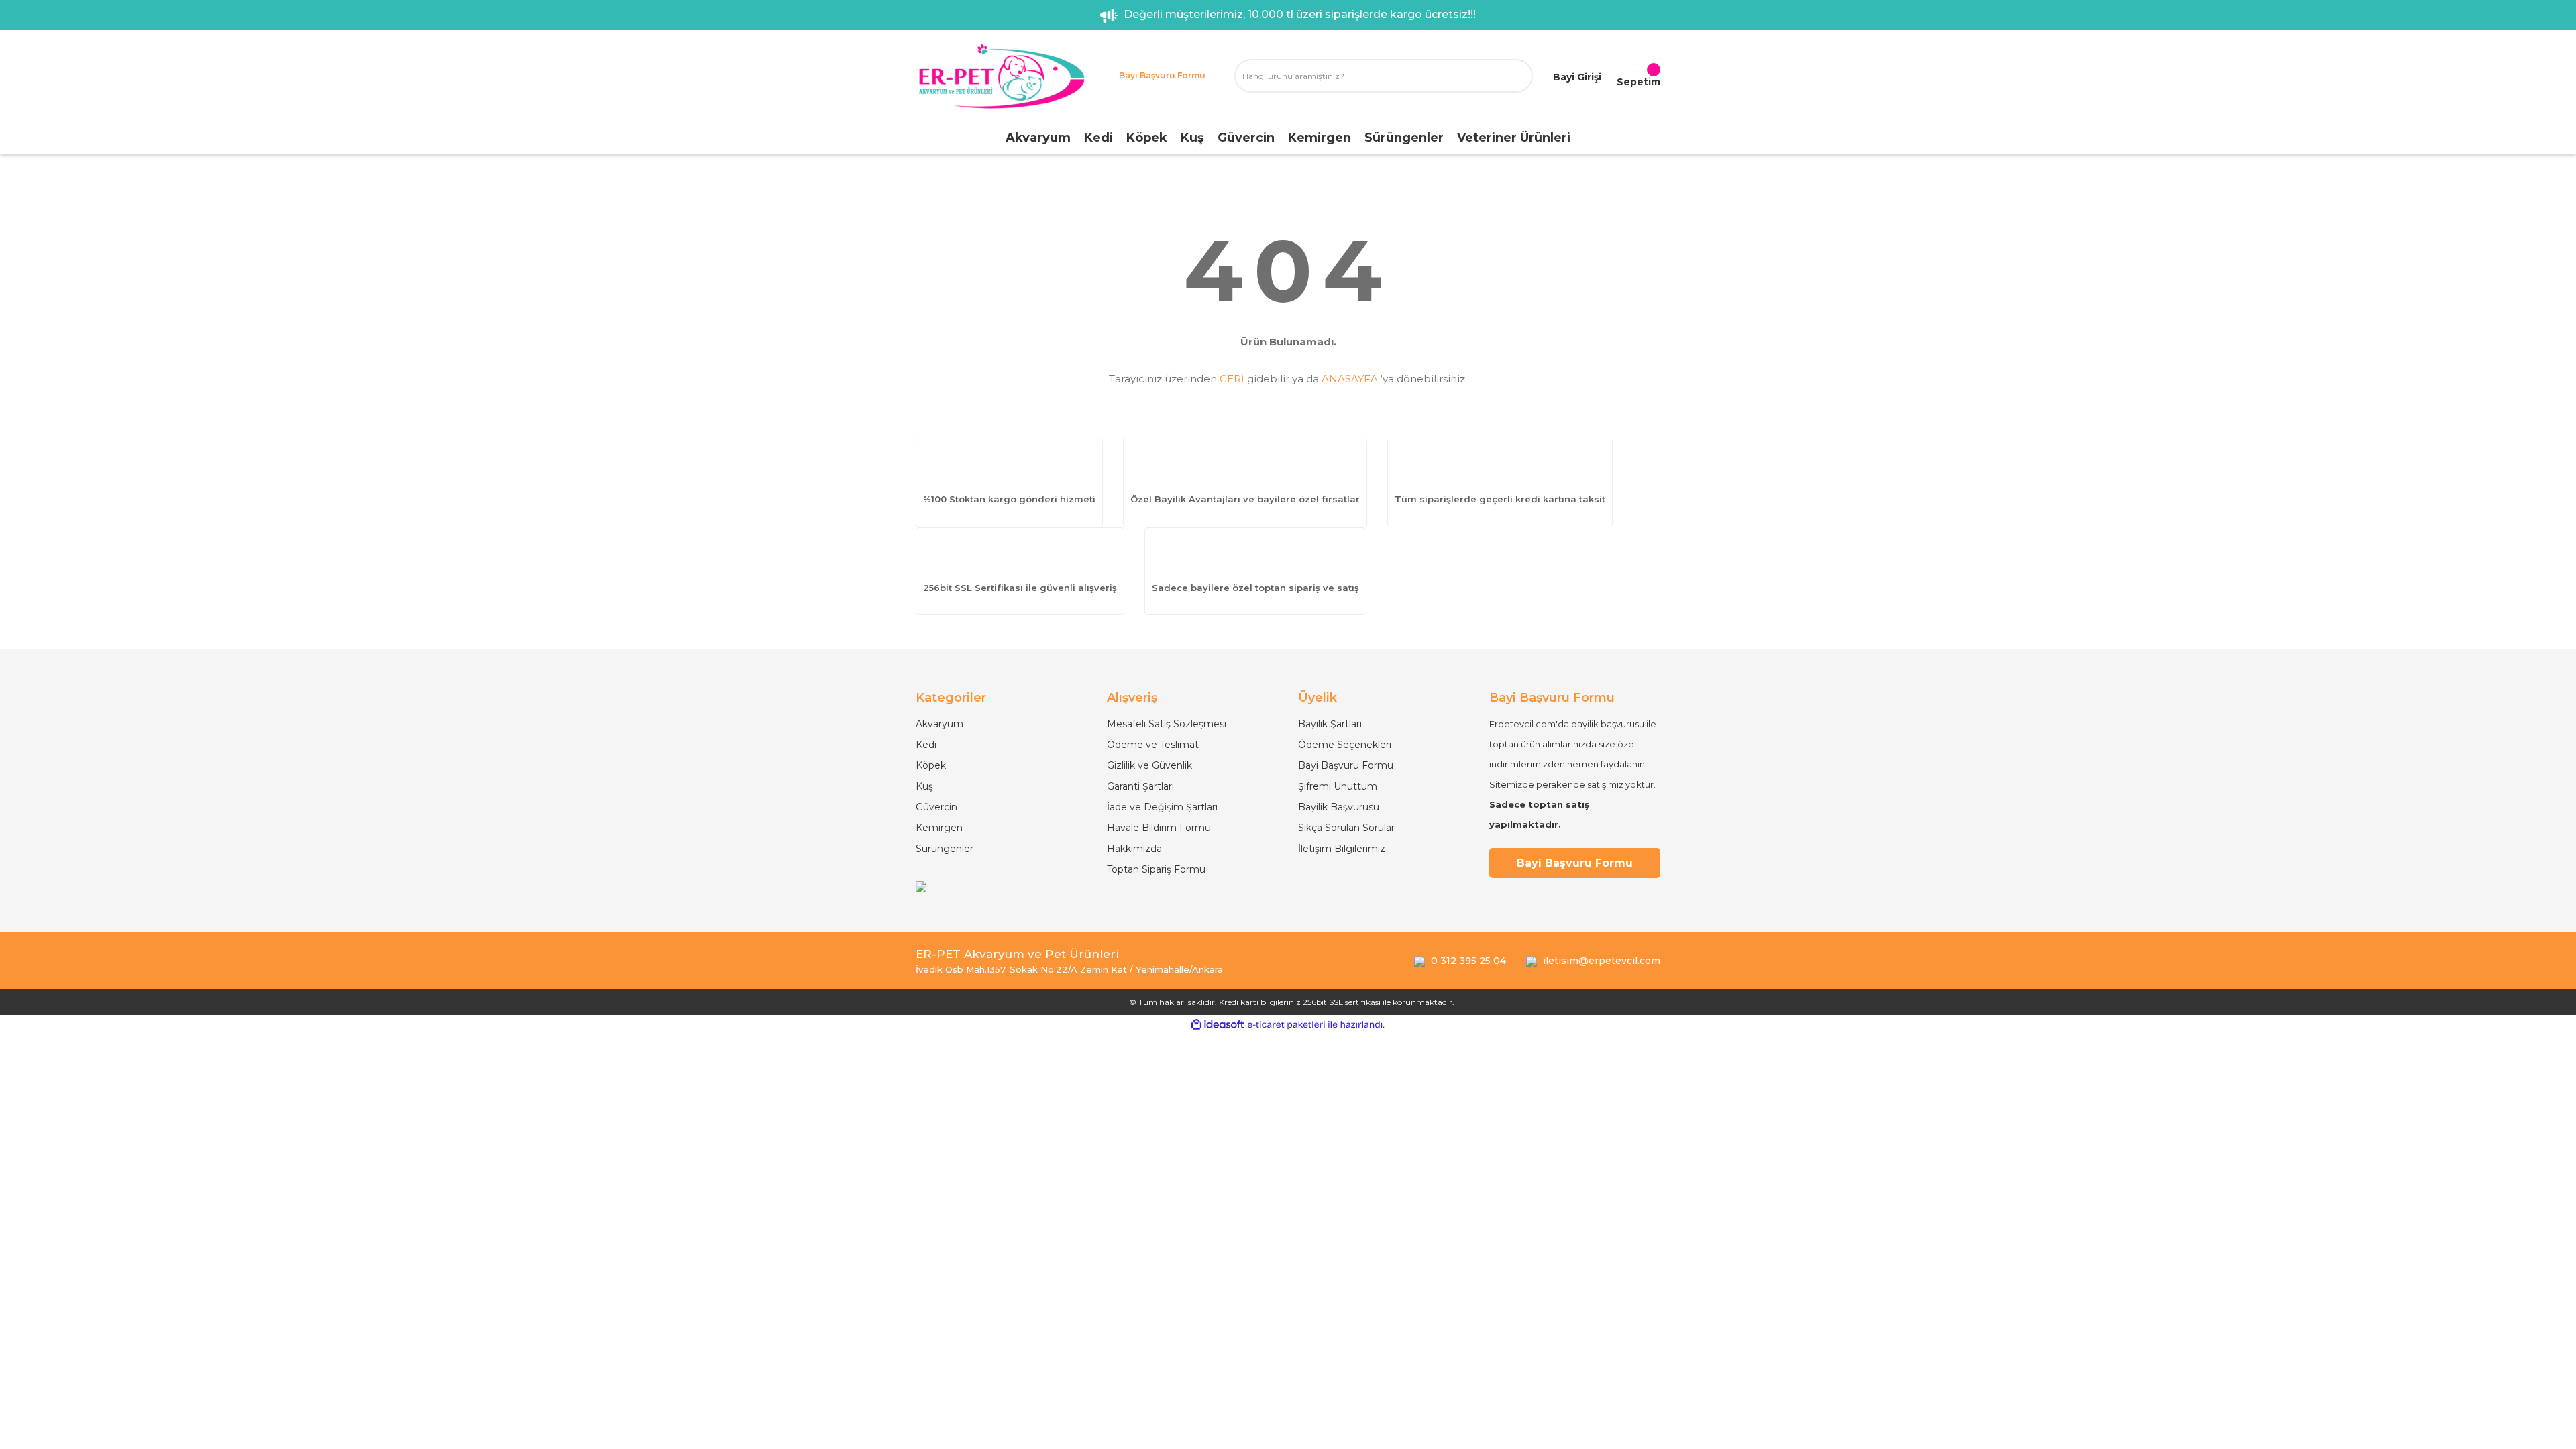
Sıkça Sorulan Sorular (1346, 828)
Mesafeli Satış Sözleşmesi (1167, 724)
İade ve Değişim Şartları (1162, 807)
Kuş (924, 786)
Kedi (926, 745)
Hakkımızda (1134, 849)
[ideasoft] (1218, 1025)
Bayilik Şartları (1330, 724)
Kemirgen (939, 828)
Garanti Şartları (1140, 786)
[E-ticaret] (1286, 1025)
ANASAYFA (1350, 379)
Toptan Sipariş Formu (1156, 869)
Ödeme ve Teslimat (1153, 745)
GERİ (1232, 379)
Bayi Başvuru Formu (1346, 765)
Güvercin (936, 807)
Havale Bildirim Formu (1159, 828)
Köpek (931, 765)
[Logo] (1001, 76)
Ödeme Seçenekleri (1345, 745)
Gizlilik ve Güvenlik (1149, 765)
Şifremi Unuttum (1338, 786)
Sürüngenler (945, 849)
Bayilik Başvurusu (1339, 807)
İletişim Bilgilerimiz (1342, 849)
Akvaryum (940, 724)
